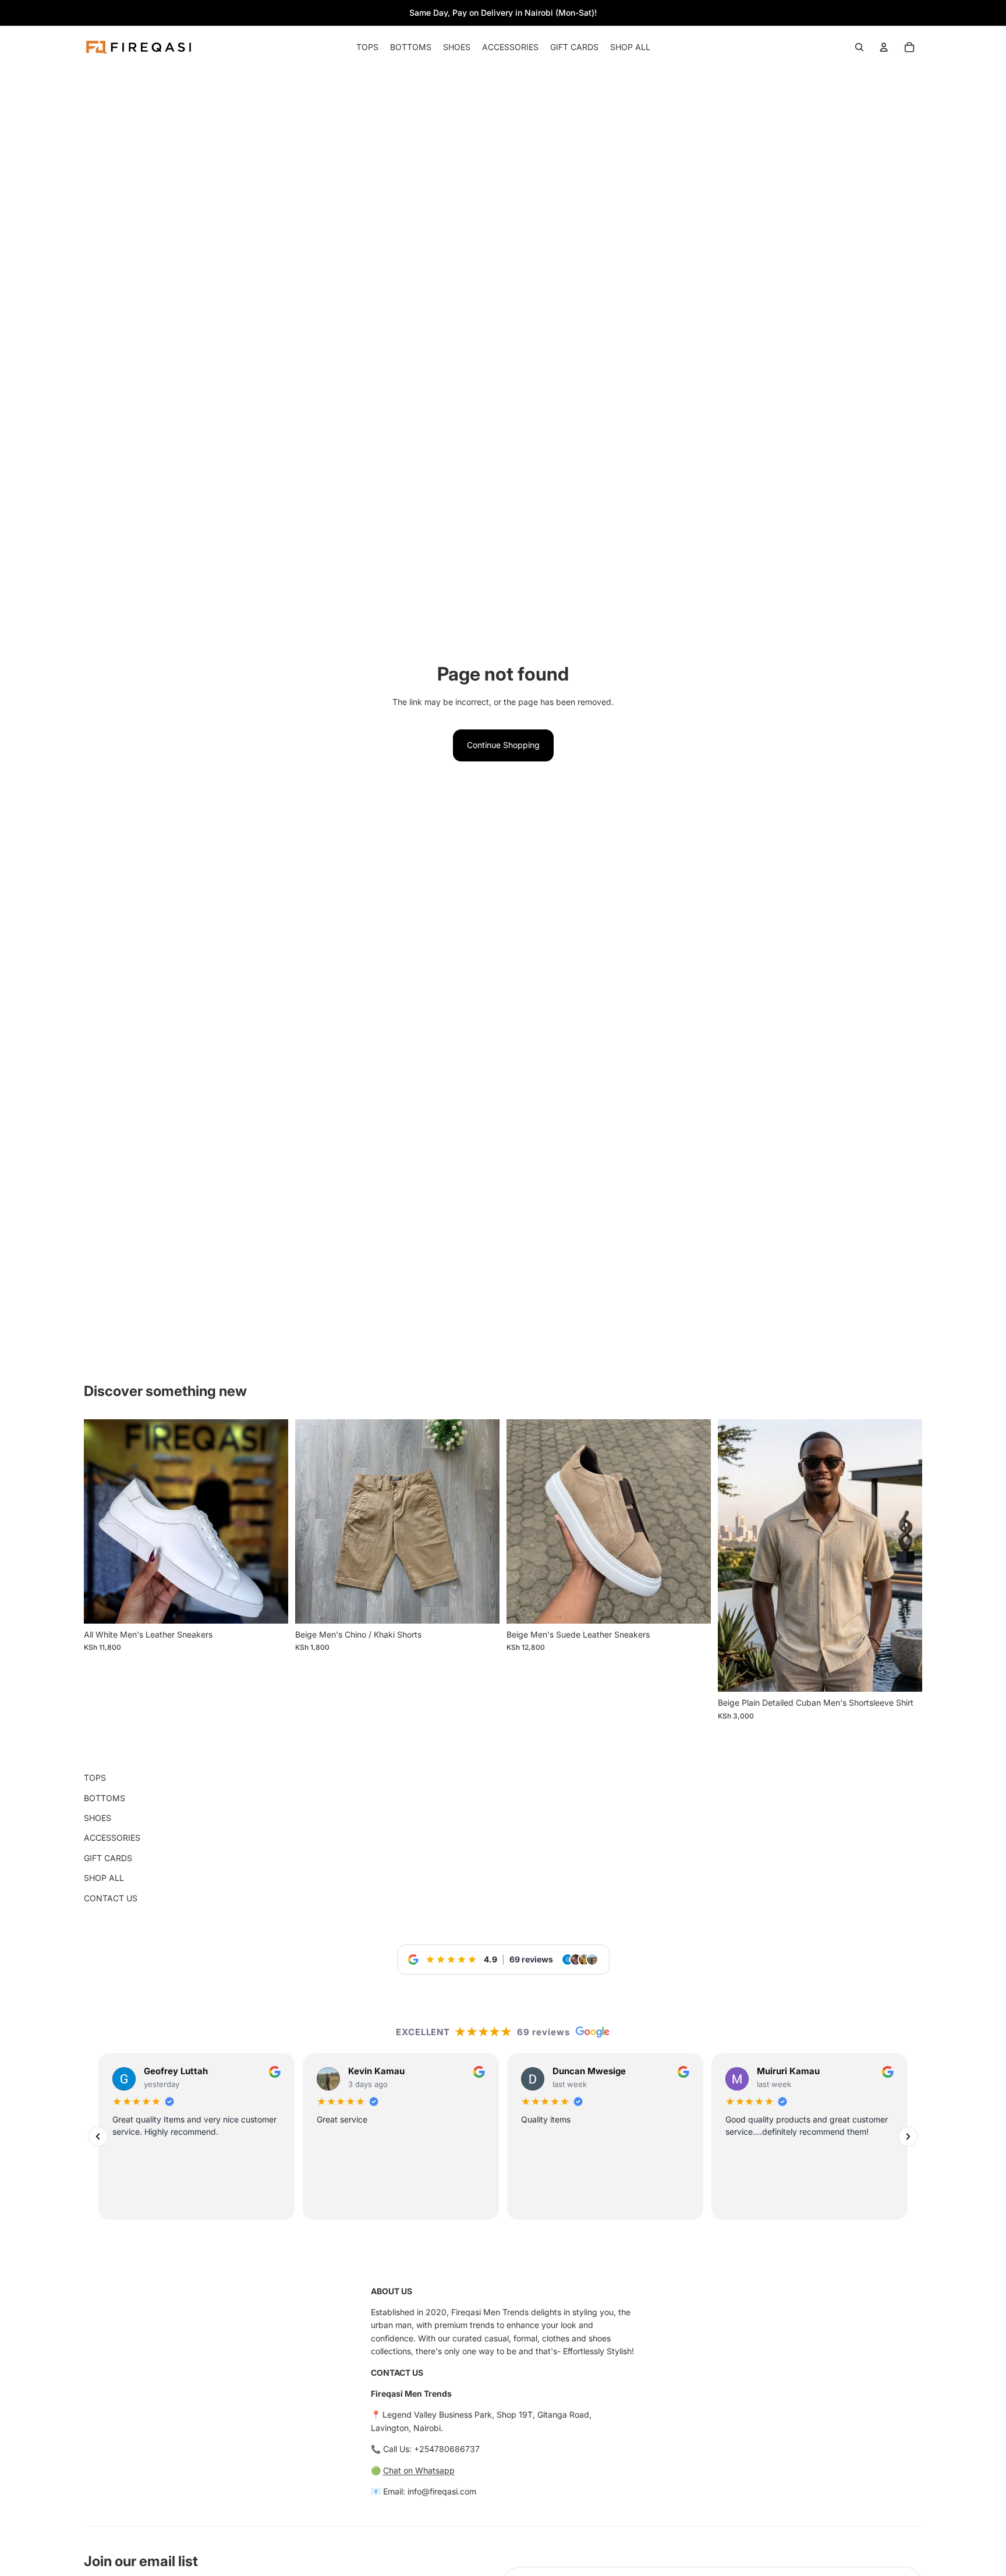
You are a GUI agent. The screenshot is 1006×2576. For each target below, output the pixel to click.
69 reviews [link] (531, 1959)
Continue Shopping (503, 745)
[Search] (859, 47)
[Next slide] (693, 1521)
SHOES (98, 1818)
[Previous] (98, 2137)
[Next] (908, 2137)
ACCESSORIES (112, 1838)
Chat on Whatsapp (419, 2470)
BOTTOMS (105, 1798)
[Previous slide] (524, 1521)
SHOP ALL (104, 1878)
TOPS (95, 1778)
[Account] (884, 47)
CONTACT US (111, 1898)
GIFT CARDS (108, 1858)
